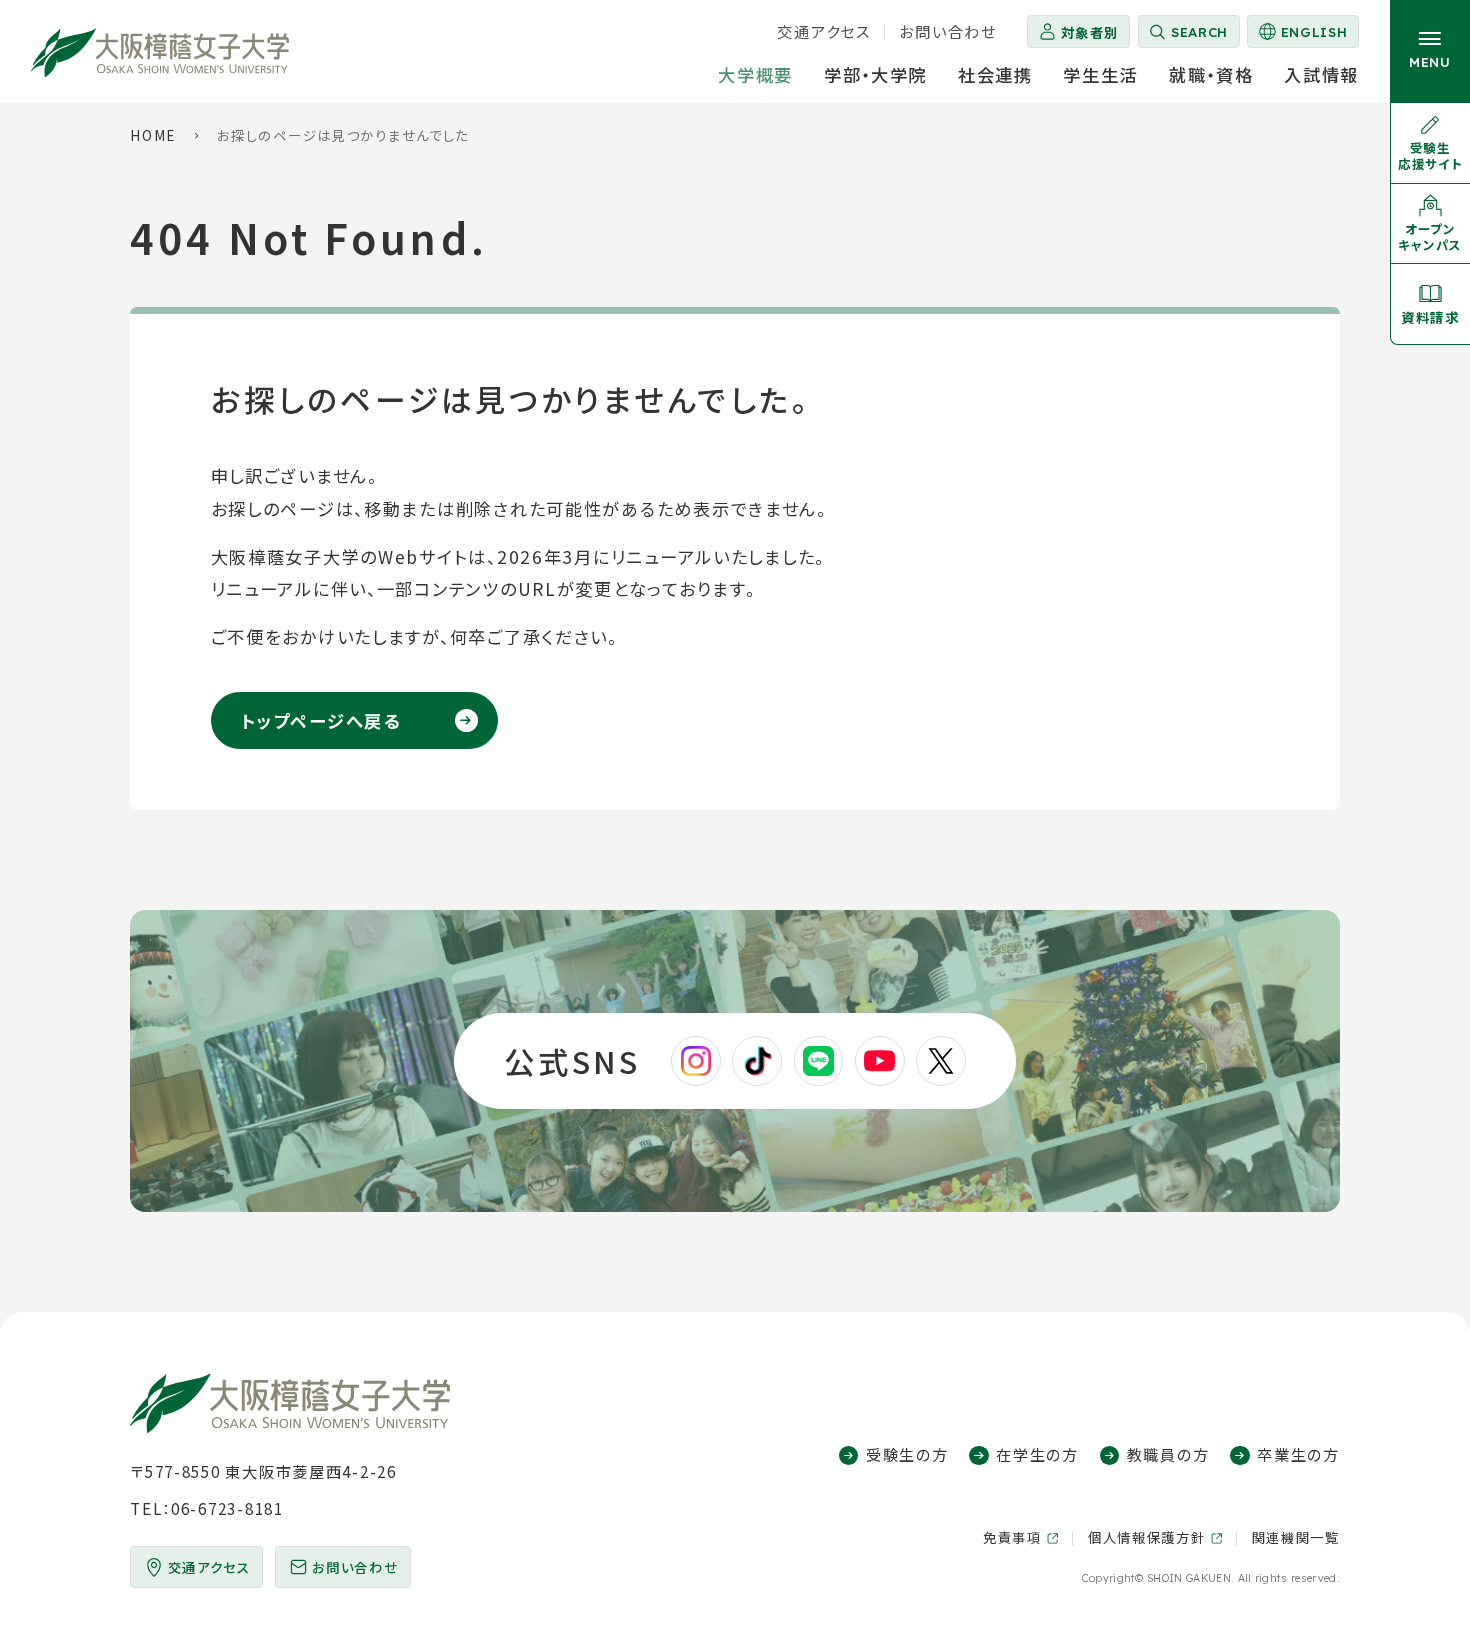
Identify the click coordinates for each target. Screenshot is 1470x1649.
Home (153, 135)
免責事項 (1012, 1537)
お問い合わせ (947, 31)
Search (1199, 32)
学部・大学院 (875, 74)
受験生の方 (907, 1454)
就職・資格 (1211, 74)
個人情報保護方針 (1147, 1537)
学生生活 (1100, 74)
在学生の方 (1037, 1454)
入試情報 (1321, 74)
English (1302, 36)
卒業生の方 (1298, 1454)
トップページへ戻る (321, 720)
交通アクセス (823, 31)
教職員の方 (1168, 1454)
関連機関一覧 (1296, 1537)
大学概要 (755, 74)
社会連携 (995, 74)
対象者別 (1089, 32)
